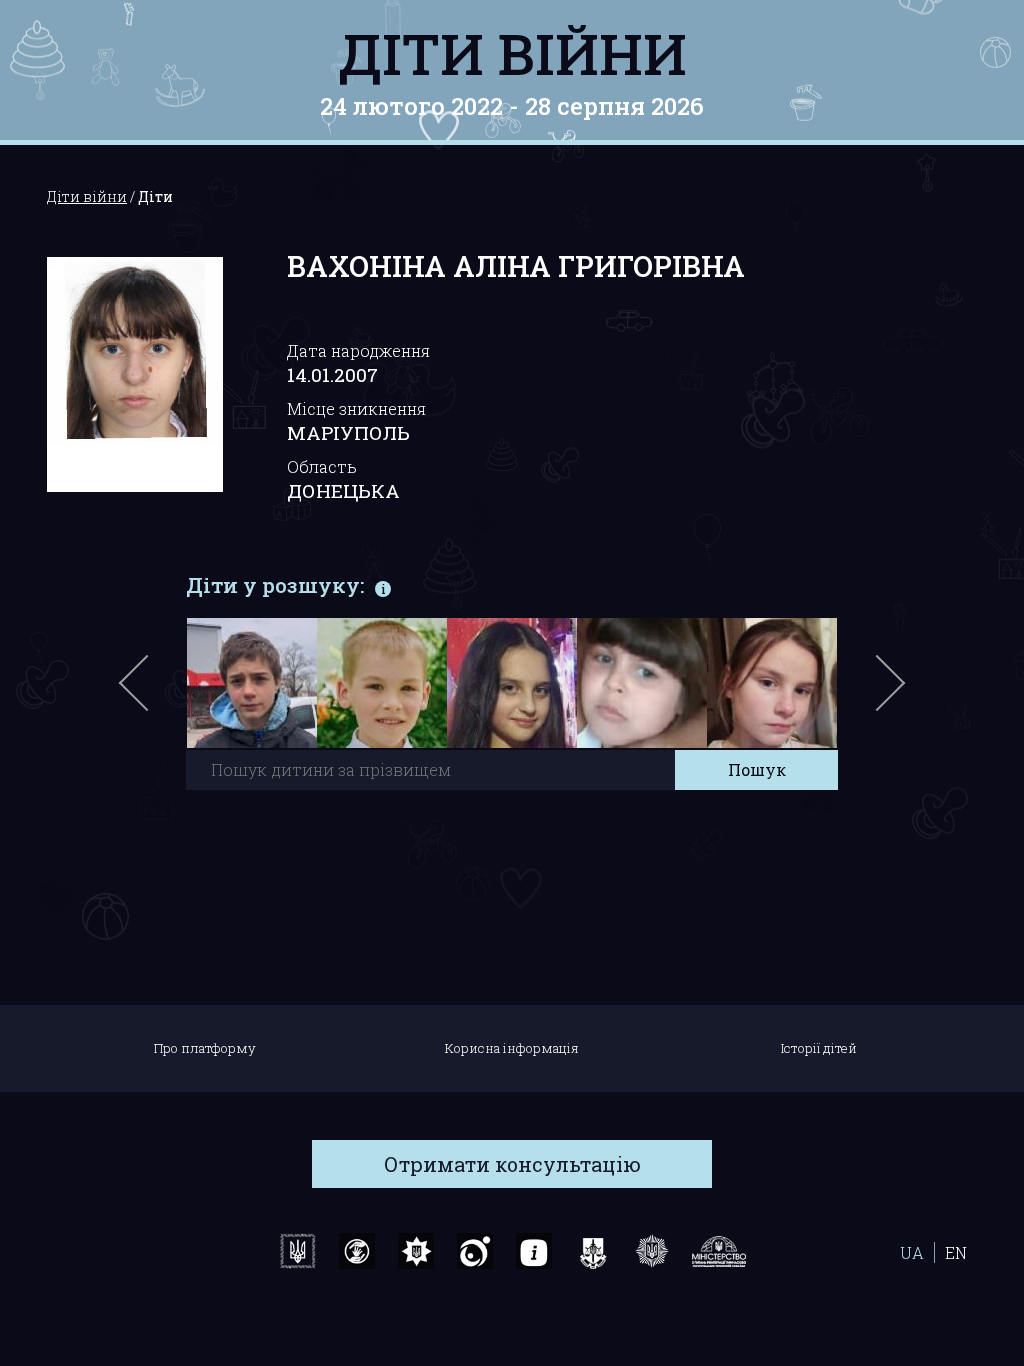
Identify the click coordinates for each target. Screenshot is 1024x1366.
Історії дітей (819, 1048)
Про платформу (205, 1048)
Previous (157, 693)
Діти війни (512, 53)
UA (912, 1252)
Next (887, 693)
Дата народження (358, 350)
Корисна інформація (512, 1048)
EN (956, 1252)
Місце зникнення (356, 408)
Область (322, 466)
